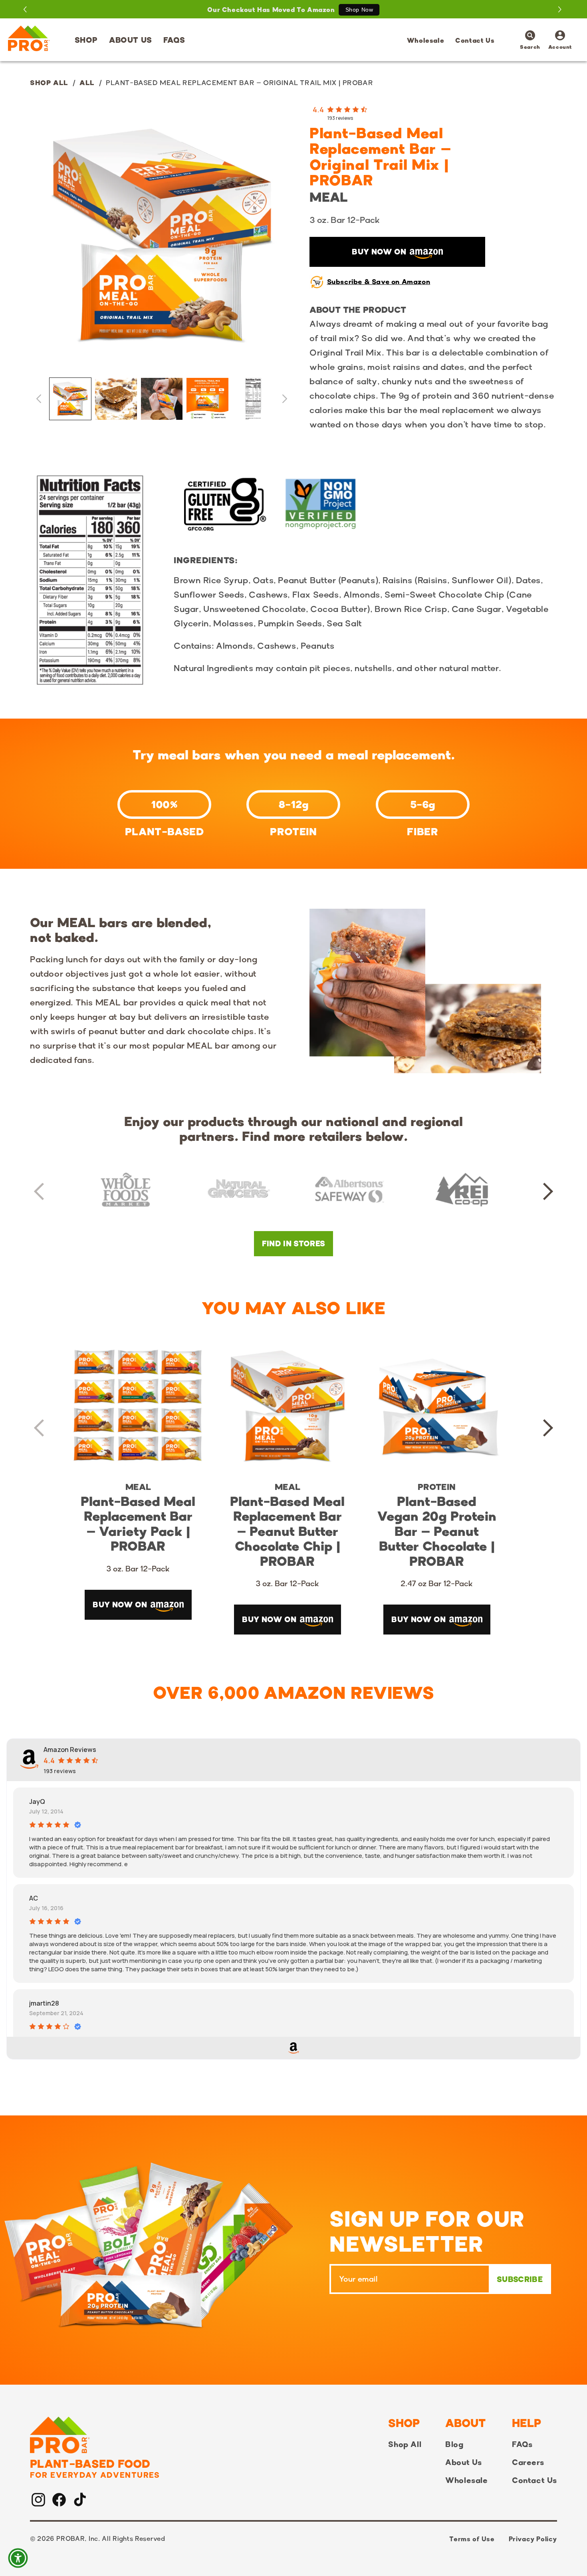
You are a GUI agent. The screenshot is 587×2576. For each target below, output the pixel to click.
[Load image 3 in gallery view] (162, 399)
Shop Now (359, 10)
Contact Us (534, 2480)
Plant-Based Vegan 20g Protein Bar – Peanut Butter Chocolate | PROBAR (437, 1531)
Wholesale (466, 2480)
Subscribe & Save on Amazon (379, 281)
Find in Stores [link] (294, 1243)
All (87, 82)
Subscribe (520, 2279)
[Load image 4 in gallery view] (207, 399)
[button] (86, 40)
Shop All (49, 82)
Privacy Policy (533, 2539)
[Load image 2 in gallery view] (116, 399)
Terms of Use (472, 2539)
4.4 (318, 109)
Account (560, 41)
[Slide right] (285, 399)
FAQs (522, 2444)
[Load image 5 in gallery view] (253, 399)
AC (34, 1898)
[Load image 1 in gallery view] (70, 399)
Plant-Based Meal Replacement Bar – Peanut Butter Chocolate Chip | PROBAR (287, 1531)
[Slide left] (39, 399)
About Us (464, 2462)
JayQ (37, 1801)
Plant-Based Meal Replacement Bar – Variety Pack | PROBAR (138, 1524)
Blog (454, 2444)
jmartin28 (44, 2003)
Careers (528, 2462)
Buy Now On (379, 252)
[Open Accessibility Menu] (18, 2558)
